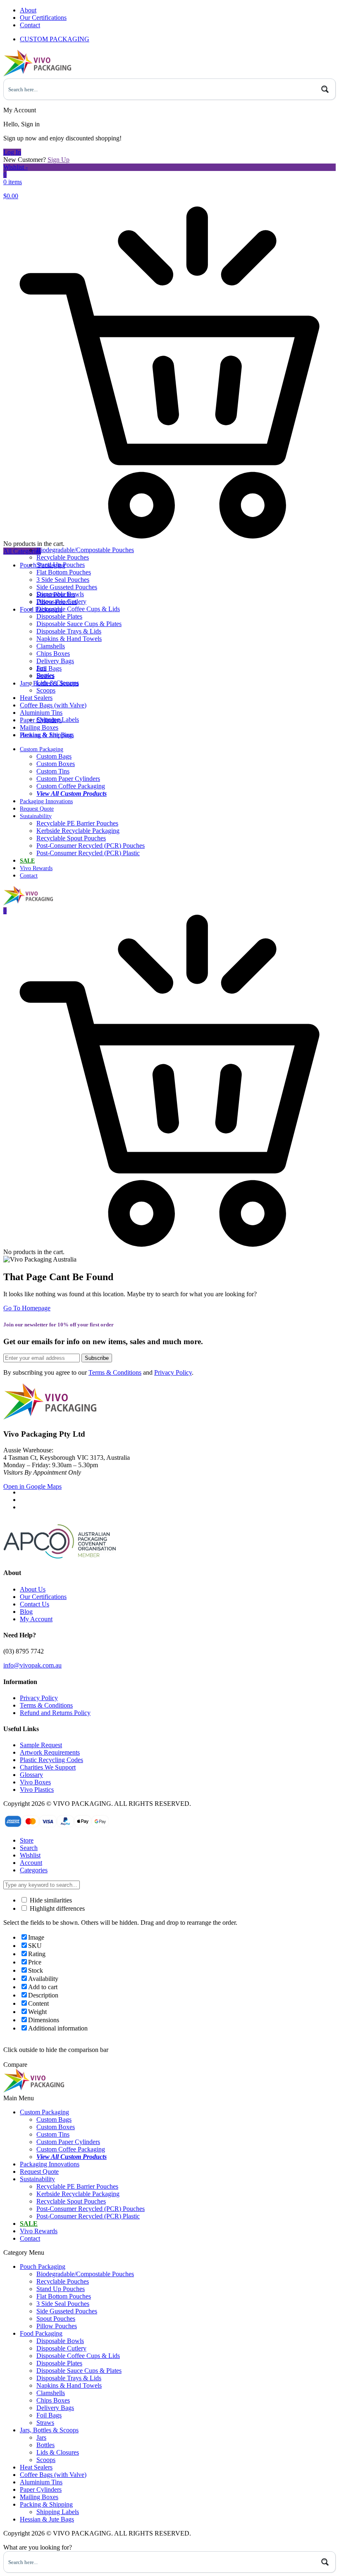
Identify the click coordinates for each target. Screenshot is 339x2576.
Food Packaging (41, 2333)
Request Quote (37, 809)
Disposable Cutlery (61, 601)
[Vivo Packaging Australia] (37, 75)
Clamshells (51, 646)
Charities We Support (48, 1767)
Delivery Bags (55, 661)
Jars (41, 668)
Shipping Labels (58, 720)
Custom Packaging (42, 749)
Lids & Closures (58, 683)
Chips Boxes (53, 653)
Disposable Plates (59, 616)
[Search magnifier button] (325, 89)
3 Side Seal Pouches (63, 580)
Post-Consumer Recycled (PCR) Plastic (88, 853)
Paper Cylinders (41, 2489)
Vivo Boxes (35, 1782)
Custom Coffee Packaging (71, 786)
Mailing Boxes (39, 727)
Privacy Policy (173, 1372)
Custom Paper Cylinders (68, 779)
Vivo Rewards (36, 868)
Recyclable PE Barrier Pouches (77, 823)
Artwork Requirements (50, 1752)
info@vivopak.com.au (32, 1665)
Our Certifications (43, 18)
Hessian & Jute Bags (47, 735)
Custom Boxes (56, 764)
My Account (36, 1619)
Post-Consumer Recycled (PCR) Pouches (91, 846)
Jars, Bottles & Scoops (49, 2430)
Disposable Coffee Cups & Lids (78, 609)
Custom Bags (54, 756)
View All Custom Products (72, 793)
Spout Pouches (56, 2319)
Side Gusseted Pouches (67, 587)
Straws (45, 2423)
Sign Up (58, 160)
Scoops (46, 690)
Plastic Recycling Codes (51, 1760)
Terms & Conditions (115, 1372)
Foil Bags (49, 668)
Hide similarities (50, 1900)
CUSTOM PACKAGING (55, 39)
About (28, 10)
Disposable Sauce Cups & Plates (79, 624)
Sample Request (41, 1745)
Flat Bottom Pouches (64, 572)
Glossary (31, 1775)
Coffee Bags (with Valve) (53, 705)
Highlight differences (56, 1908)
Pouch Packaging (43, 2266)
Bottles (45, 675)
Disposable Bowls (60, 594)
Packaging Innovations (46, 801)
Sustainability (36, 816)
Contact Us (35, 1604)
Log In (12, 152)
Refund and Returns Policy (55, 1713)
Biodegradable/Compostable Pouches (85, 550)
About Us (33, 1589)
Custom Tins (53, 771)
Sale (27, 861)
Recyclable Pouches (63, 557)
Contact (30, 25)
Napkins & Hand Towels (69, 639)
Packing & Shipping (46, 2504)
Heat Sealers (36, 698)
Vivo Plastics (37, 1790)
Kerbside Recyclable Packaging (78, 831)
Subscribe (97, 1358)
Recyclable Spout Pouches (71, 838)
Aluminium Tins (41, 713)
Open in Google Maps (32, 1486)
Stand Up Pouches (61, 565)
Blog (26, 1612)
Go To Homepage (27, 1308)
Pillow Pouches (57, 2326)
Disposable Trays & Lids (69, 631)
